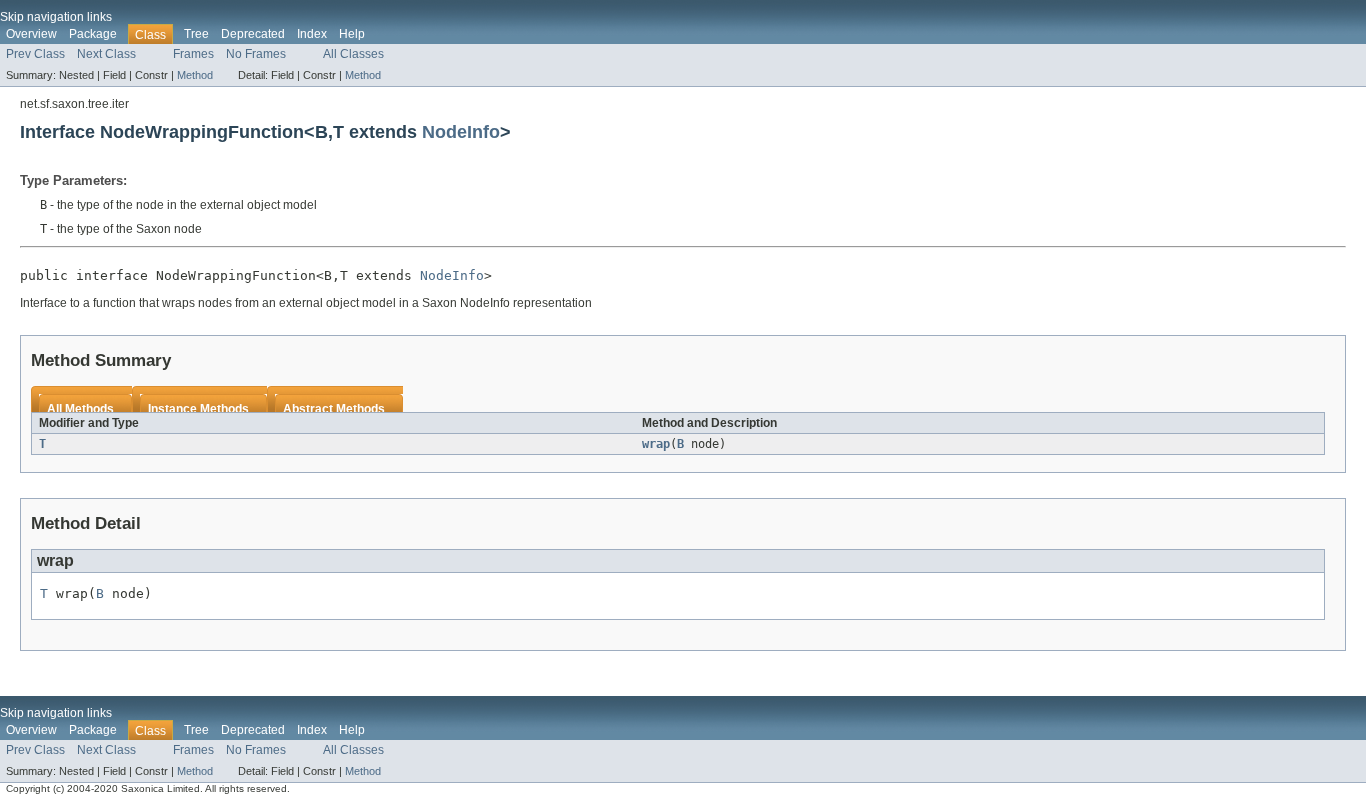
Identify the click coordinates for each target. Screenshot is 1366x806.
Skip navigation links (56, 17)
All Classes (353, 54)
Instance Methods (198, 409)
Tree (196, 34)
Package (93, 34)
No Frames (256, 54)
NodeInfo (461, 131)
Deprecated (253, 34)
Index (312, 34)
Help (352, 34)
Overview (31, 34)
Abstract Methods (334, 409)
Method (195, 75)
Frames (193, 54)
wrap (656, 444)
